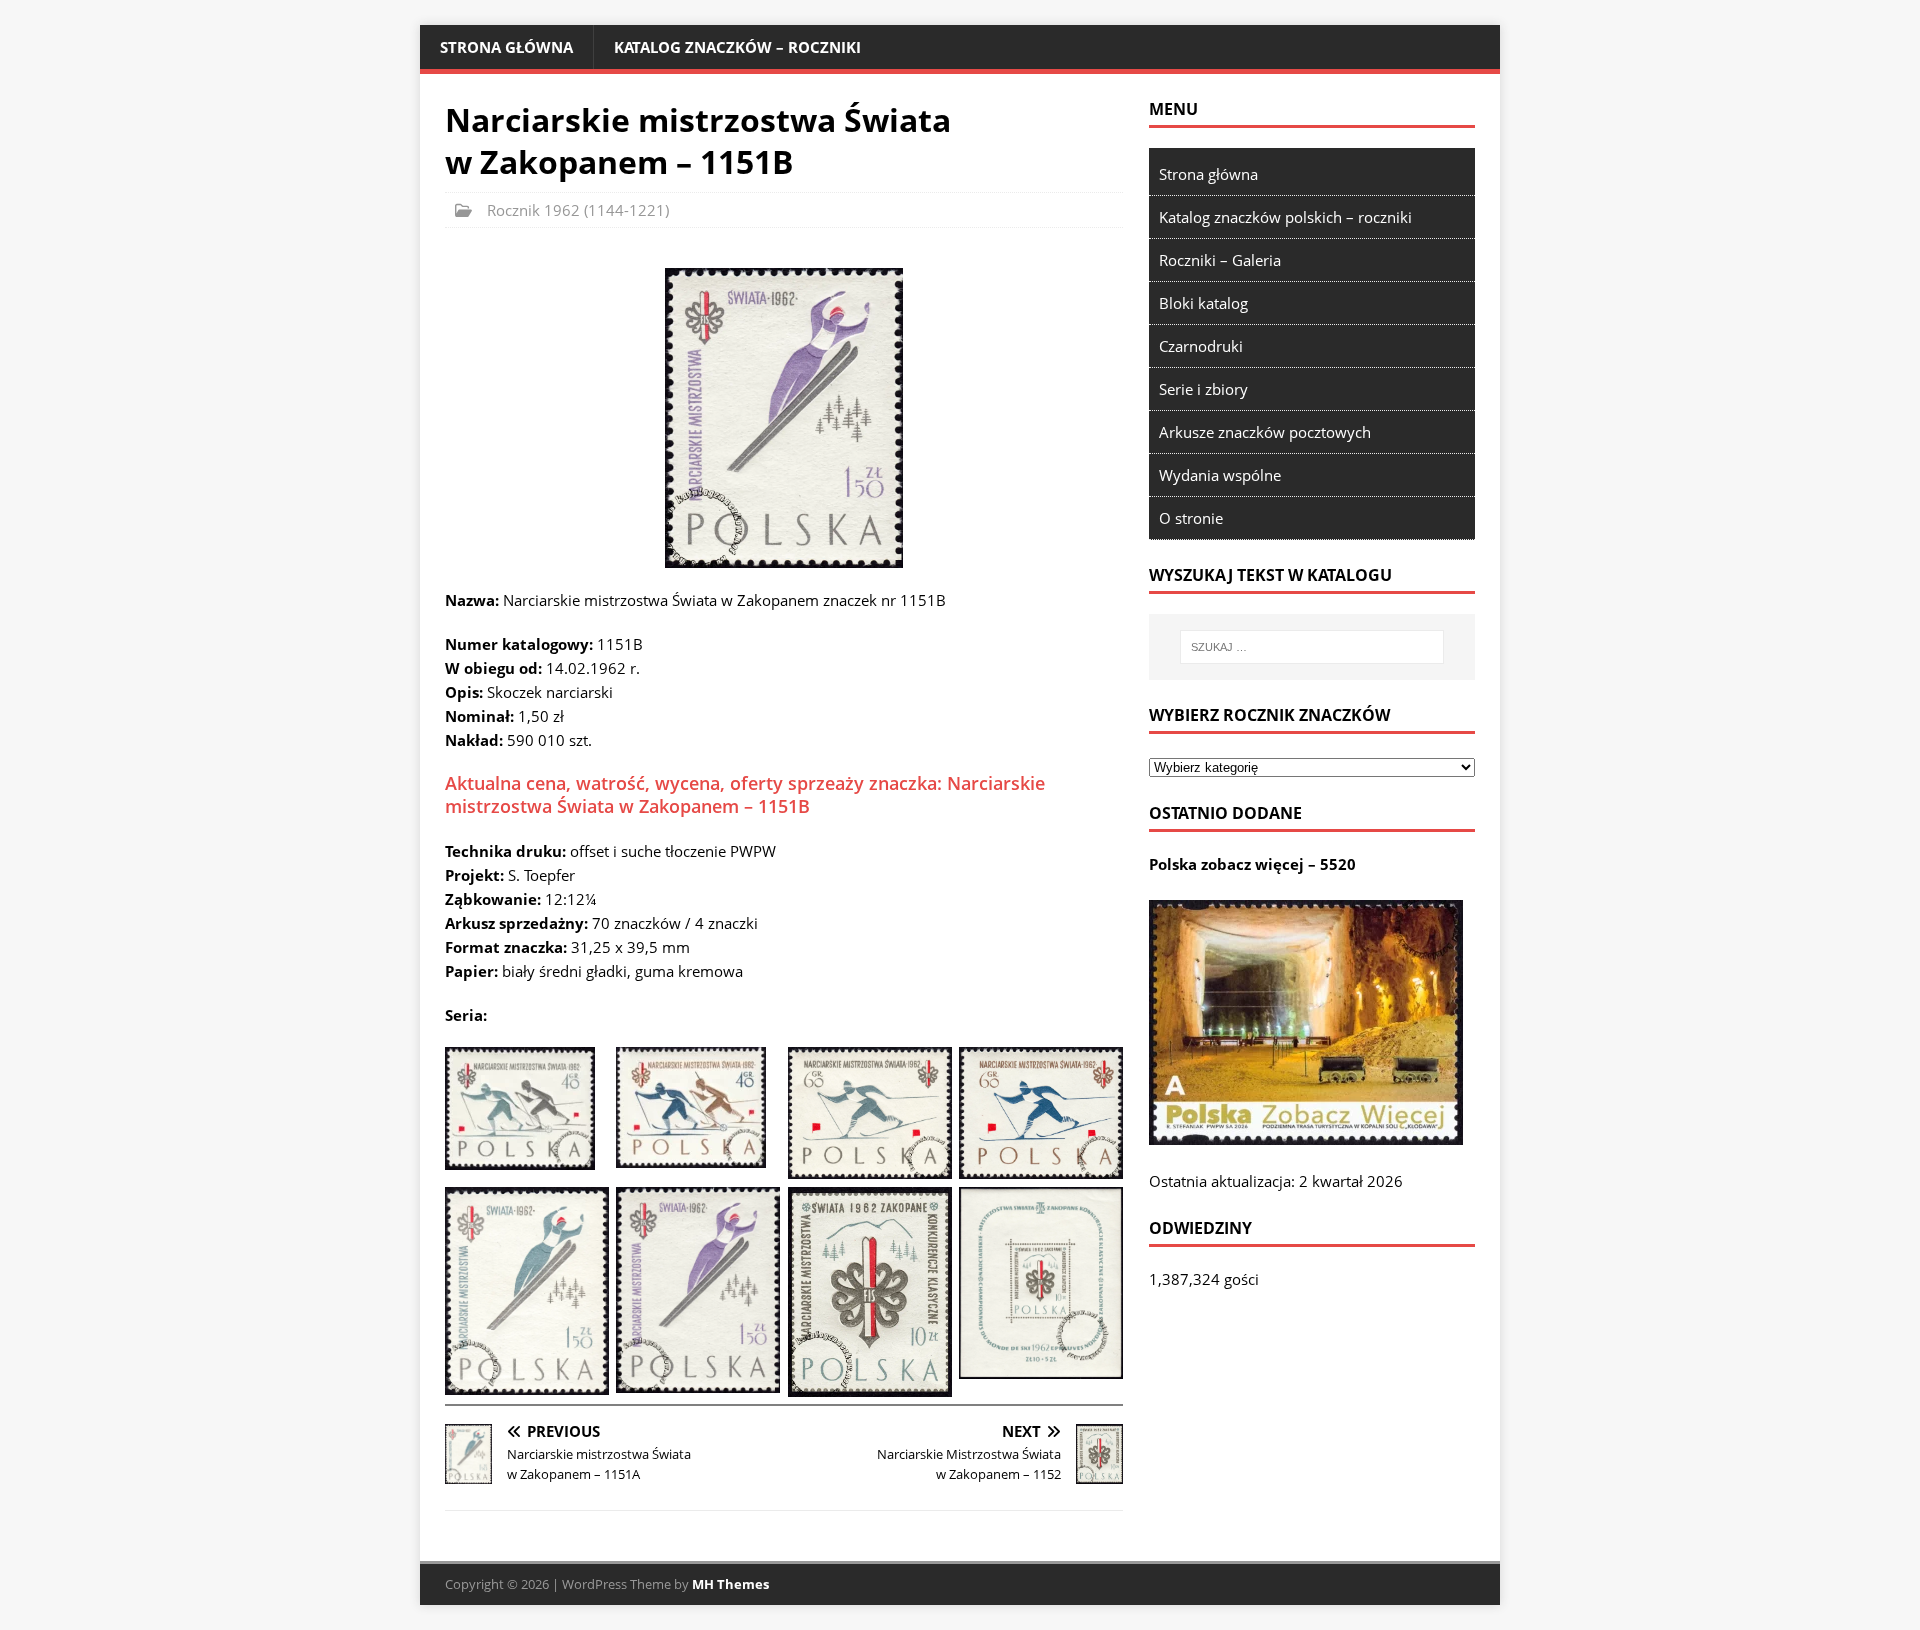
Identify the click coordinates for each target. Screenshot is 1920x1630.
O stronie (1191, 518)
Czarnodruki (1201, 346)
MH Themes (730, 1584)
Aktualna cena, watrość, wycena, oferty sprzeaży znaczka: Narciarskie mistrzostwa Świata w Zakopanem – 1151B (745, 794)
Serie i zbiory (1203, 389)
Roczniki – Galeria (1220, 260)
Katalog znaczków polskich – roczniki (1285, 217)
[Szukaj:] (1312, 647)
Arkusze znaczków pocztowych (1265, 432)
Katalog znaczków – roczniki (737, 47)
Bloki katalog (1203, 303)
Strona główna (506, 47)
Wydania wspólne (1220, 475)
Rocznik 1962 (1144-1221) (578, 210)
